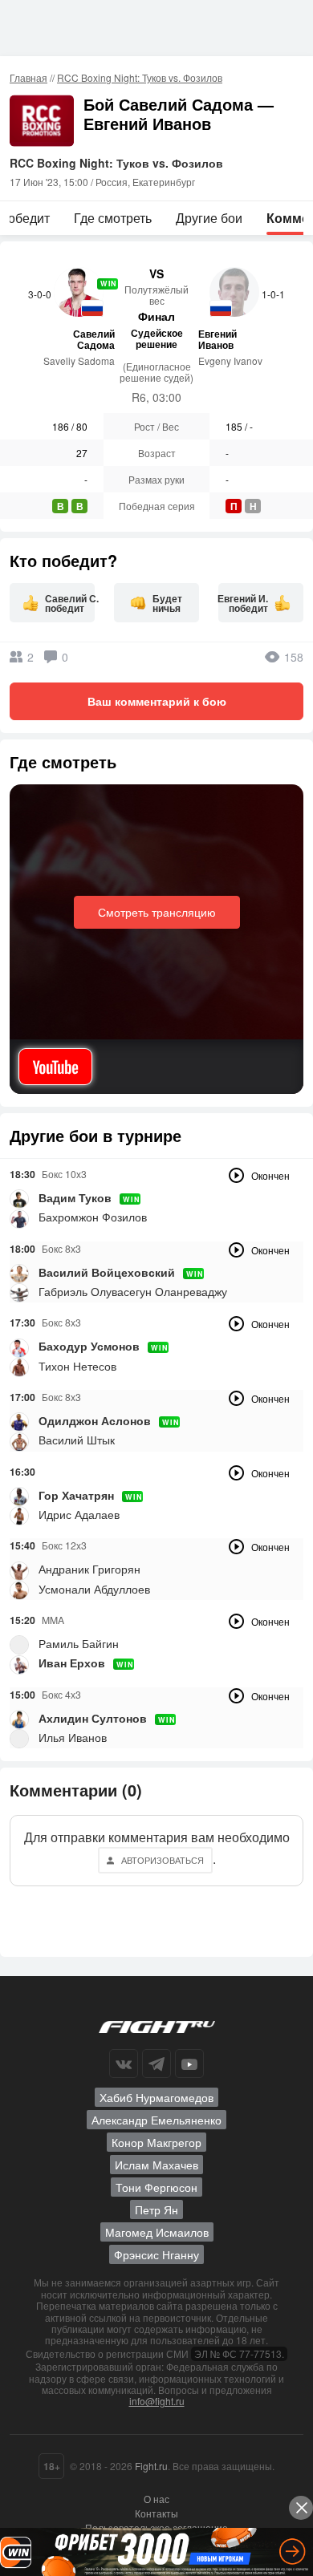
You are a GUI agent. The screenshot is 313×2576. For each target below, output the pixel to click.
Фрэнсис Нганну (156, 2254)
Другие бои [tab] (209, 218)
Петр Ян (156, 2209)
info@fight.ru (157, 2401)
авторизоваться (163, 1860)
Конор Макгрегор (156, 2142)
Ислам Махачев (156, 2165)
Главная (28, 77)
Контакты (156, 2513)
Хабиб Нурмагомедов (156, 2097)
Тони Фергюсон (156, 2187)
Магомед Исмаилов (157, 2232)
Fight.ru (151, 2466)
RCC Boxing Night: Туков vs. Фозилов (140, 77)
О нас (156, 2499)
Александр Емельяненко (156, 2120)
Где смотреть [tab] (113, 218)
